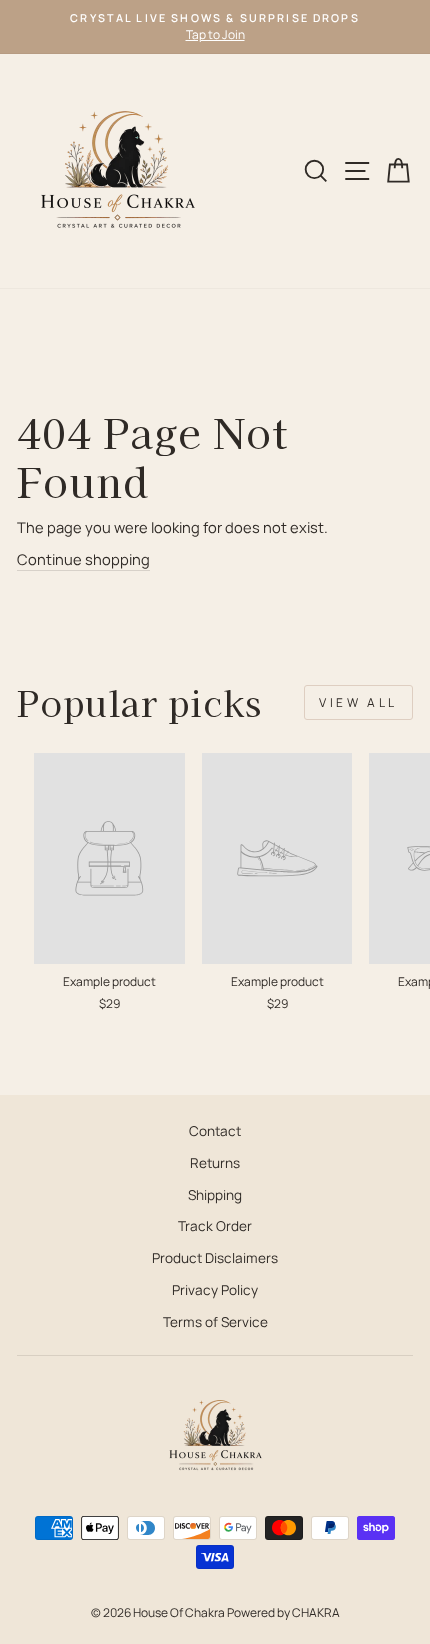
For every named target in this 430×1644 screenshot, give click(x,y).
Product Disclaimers (215, 1258)
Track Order (215, 1226)
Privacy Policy (215, 1290)
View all (358, 702)
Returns (215, 1163)
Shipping (215, 1195)
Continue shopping (83, 559)
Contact (215, 1131)
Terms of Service (215, 1322)
